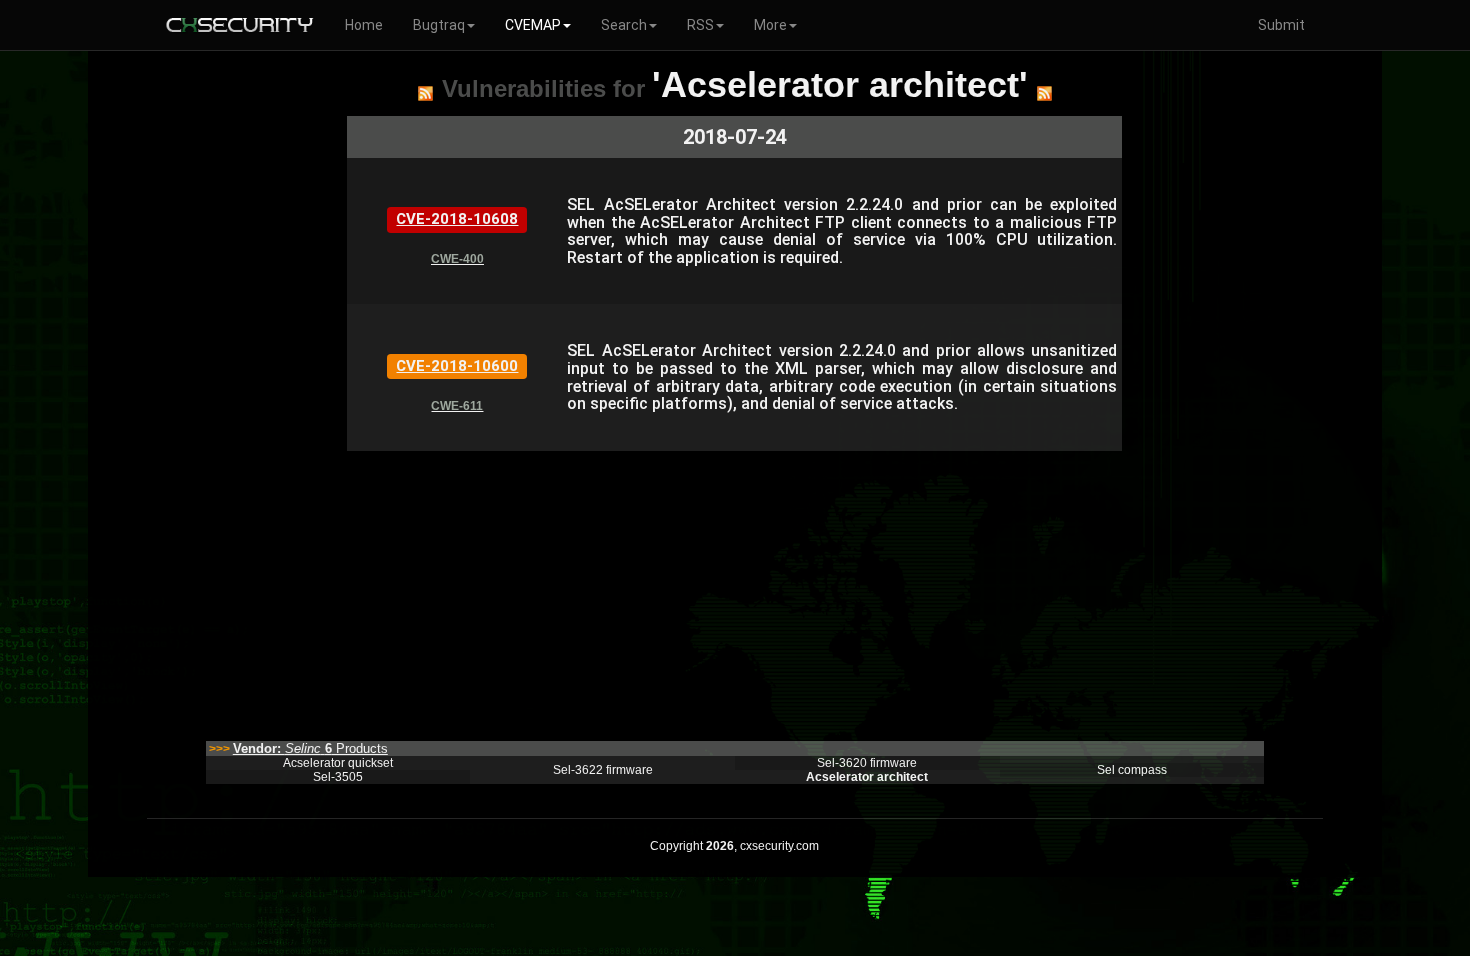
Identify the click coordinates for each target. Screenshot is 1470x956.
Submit (1281, 25)
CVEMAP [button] (533, 25)
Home (364, 25)
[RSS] (425, 93)
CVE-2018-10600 (457, 366)
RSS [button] (700, 25)
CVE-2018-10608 (457, 219)
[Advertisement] (734, 591)
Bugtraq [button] (439, 25)
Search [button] (624, 25)
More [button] (770, 25)
